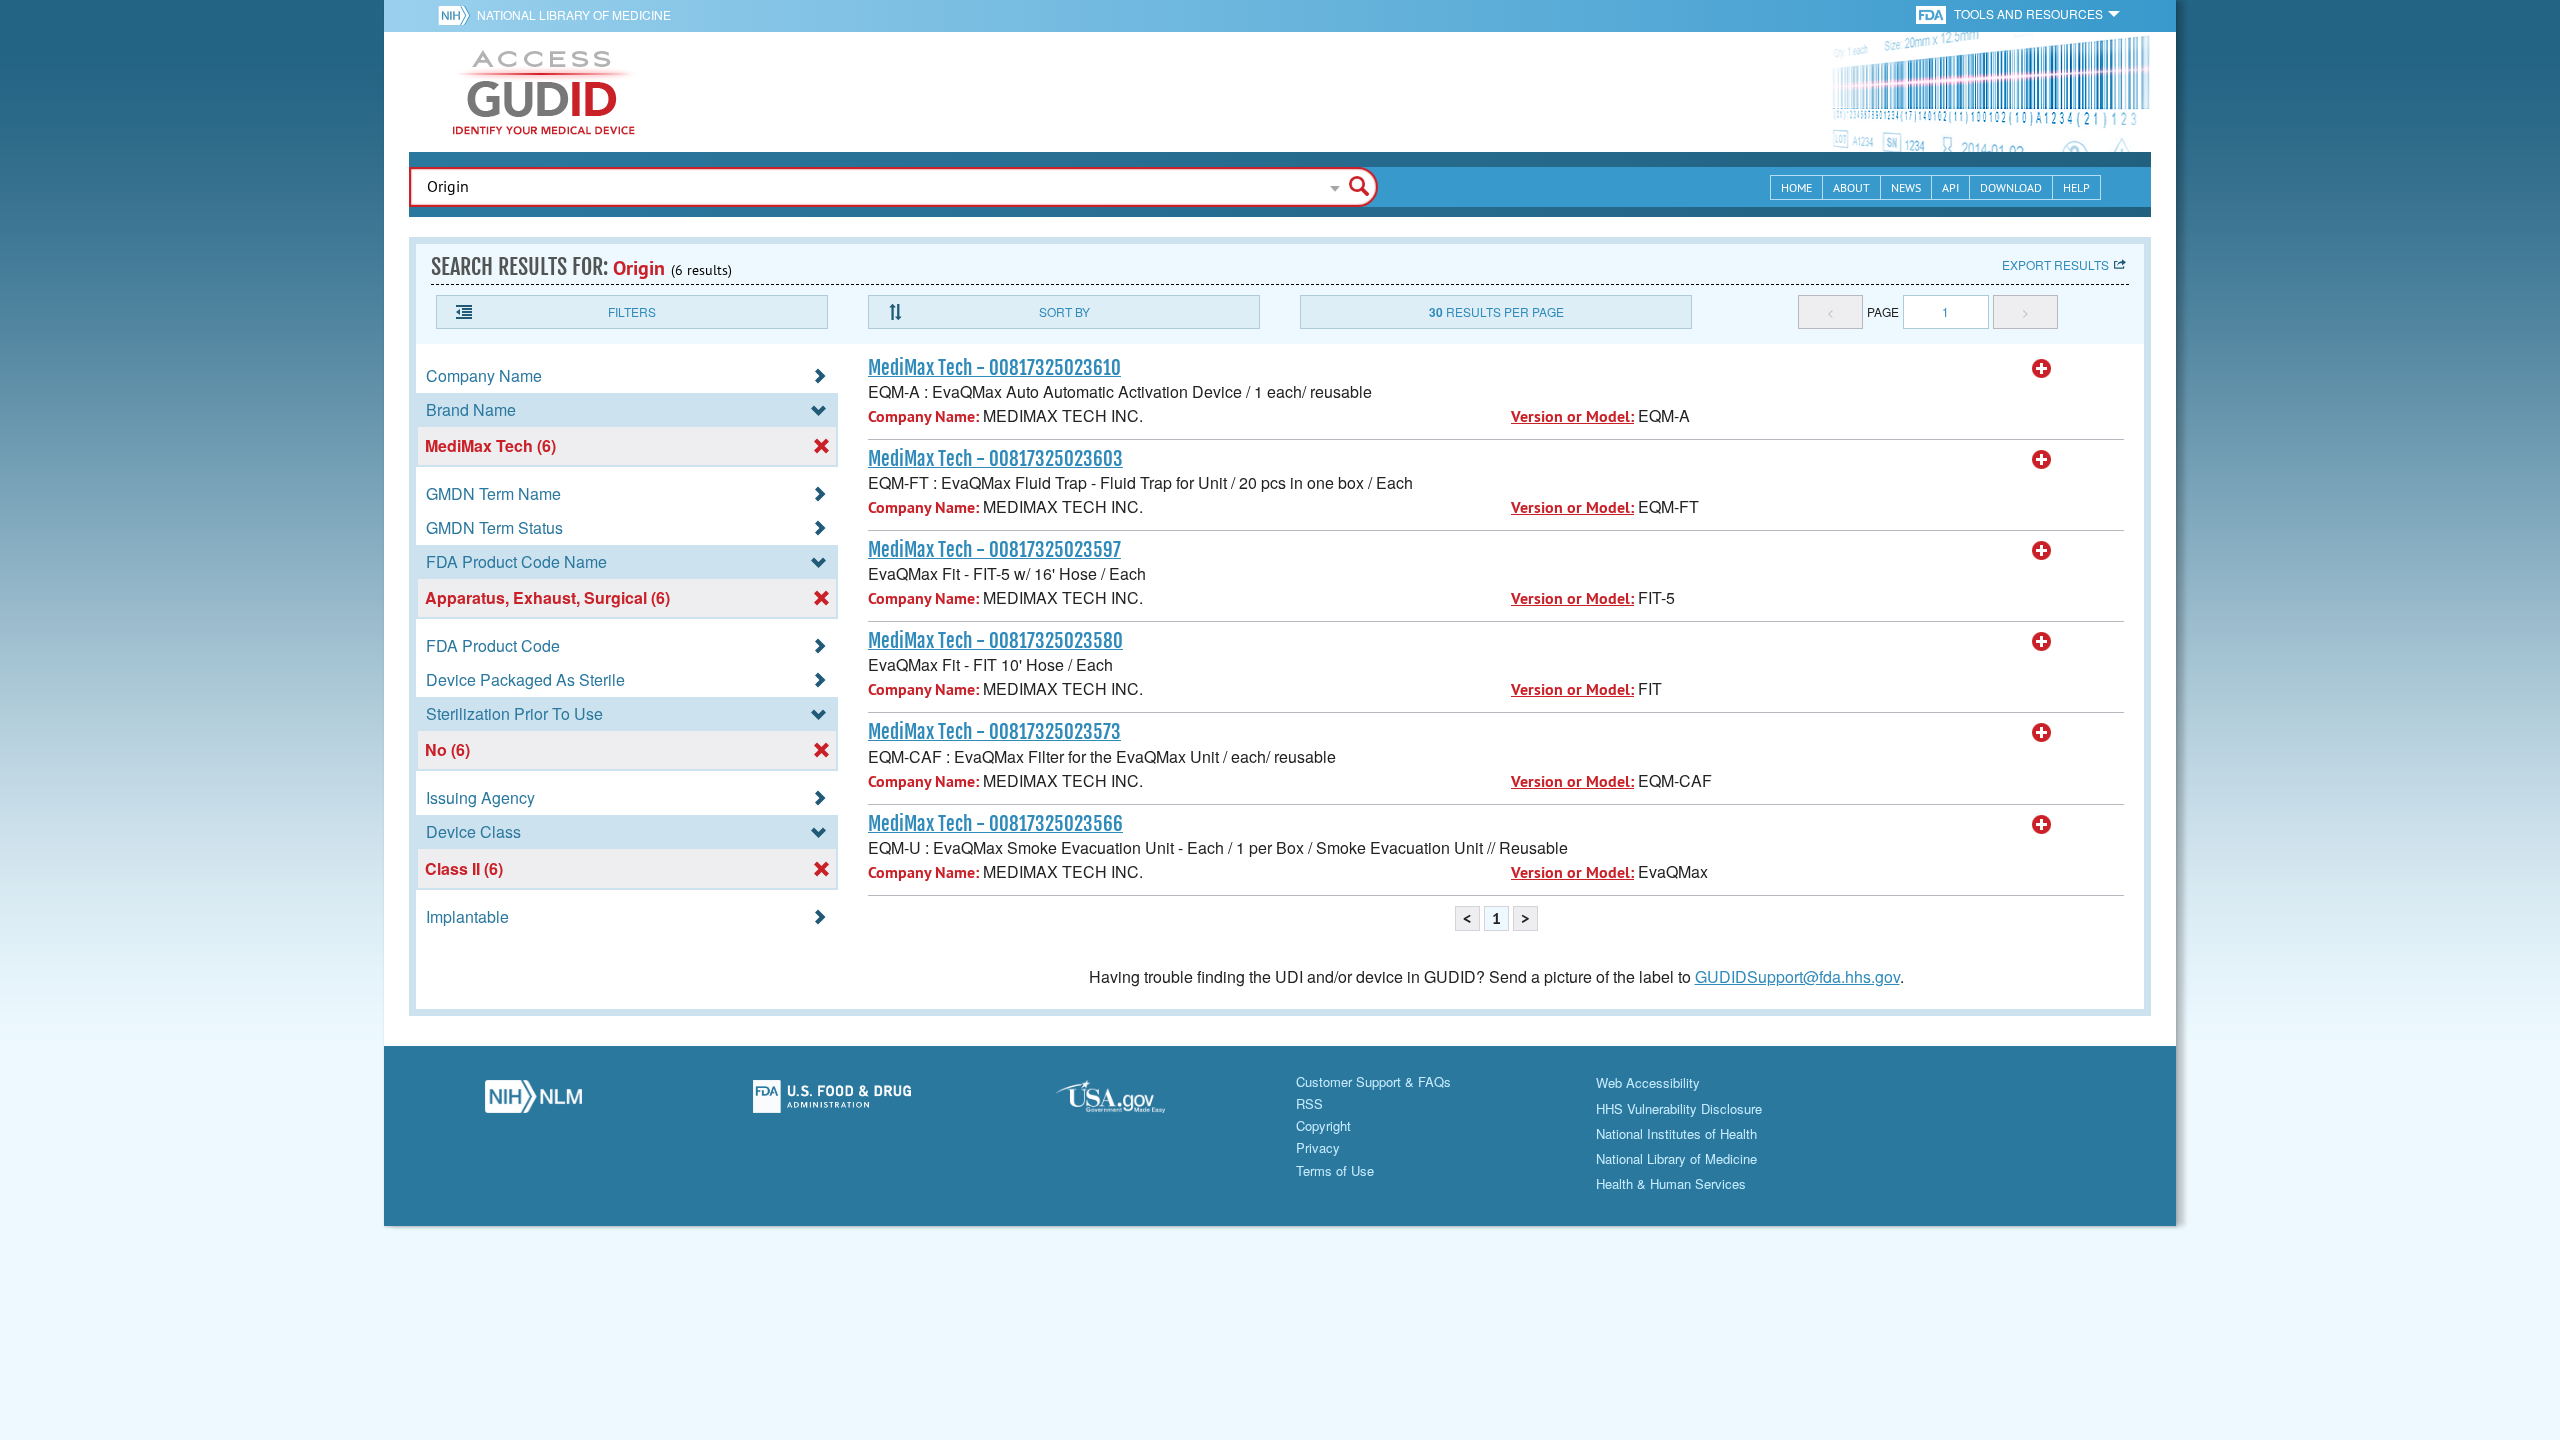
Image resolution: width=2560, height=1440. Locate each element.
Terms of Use (1335, 1170)
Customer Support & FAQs (1373, 1081)
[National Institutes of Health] (457, 15)
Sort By (1064, 311)
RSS (1309, 1103)
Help (2076, 187)
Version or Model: (1572, 416)
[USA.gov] (1130, 1102)
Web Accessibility (1648, 1082)
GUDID (544, 92)
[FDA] (1932, 13)
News (1906, 187)
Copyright (1323, 1125)
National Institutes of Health (1676, 1133)
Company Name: (923, 416)
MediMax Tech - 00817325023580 (995, 641)
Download (2011, 187)
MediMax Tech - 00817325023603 (995, 459)
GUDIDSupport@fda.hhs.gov (1797, 976)
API (1950, 187)
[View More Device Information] (2042, 369)
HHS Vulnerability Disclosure (1679, 1108)
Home (1796, 187)
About (1851, 187)
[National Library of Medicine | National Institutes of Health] (533, 1102)
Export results (2055, 264)
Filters (632, 311)
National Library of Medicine (574, 14)
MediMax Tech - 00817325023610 (994, 368)
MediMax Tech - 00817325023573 (994, 732)
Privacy (1318, 1147)
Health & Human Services (1671, 1183)
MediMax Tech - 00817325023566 (995, 824)
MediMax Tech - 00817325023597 (994, 550)
